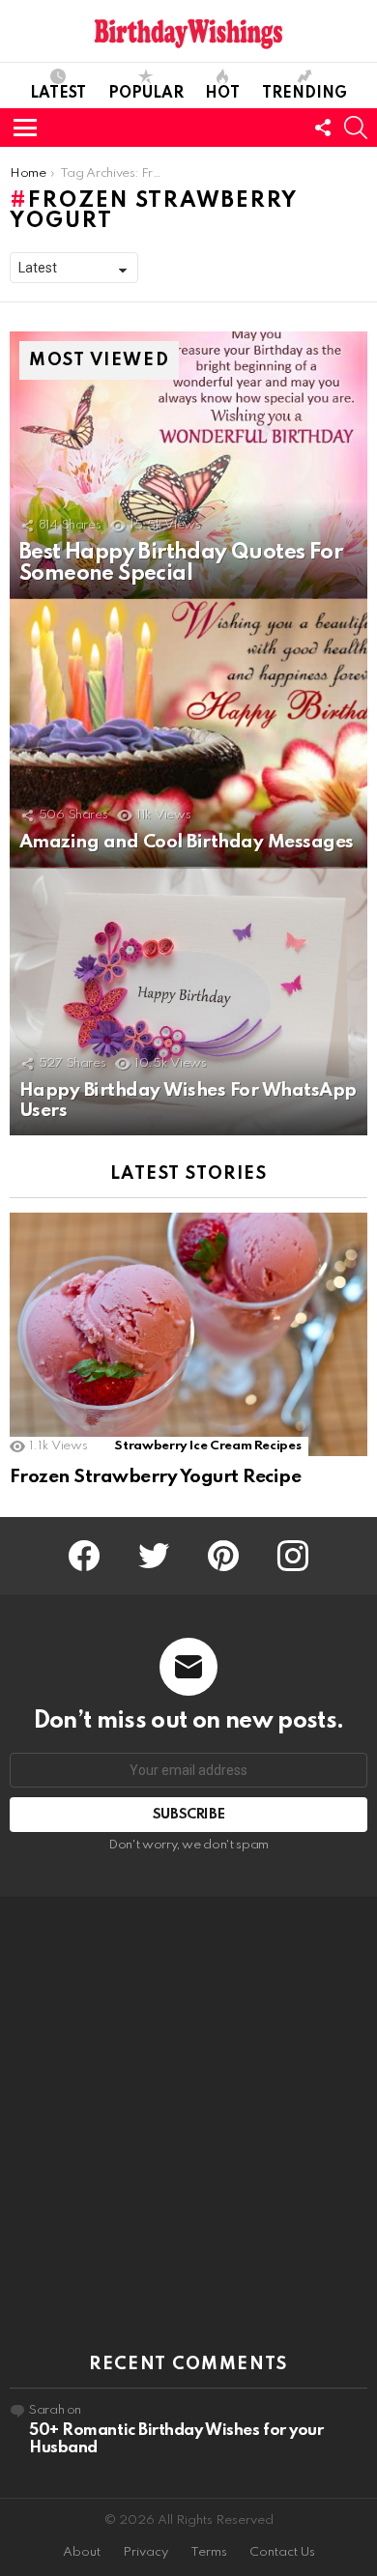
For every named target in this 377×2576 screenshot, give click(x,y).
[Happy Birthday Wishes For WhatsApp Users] (188, 1002)
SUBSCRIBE (189, 1815)
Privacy (145, 2552)
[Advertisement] (188, 2126)
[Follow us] (323, 128)
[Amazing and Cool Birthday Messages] (188, 733)
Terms (209, 2552)
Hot (222, 94)
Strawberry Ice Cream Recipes (207, 1446)
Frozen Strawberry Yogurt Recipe (155, 1477)
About (82, 2552)
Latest (58, 94)
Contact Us (282, 2552)
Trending (304, 94)
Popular (146, 94)
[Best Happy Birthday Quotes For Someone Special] (188, 466)
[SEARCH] (356, 128)
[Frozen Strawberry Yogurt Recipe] (188, 1334)
